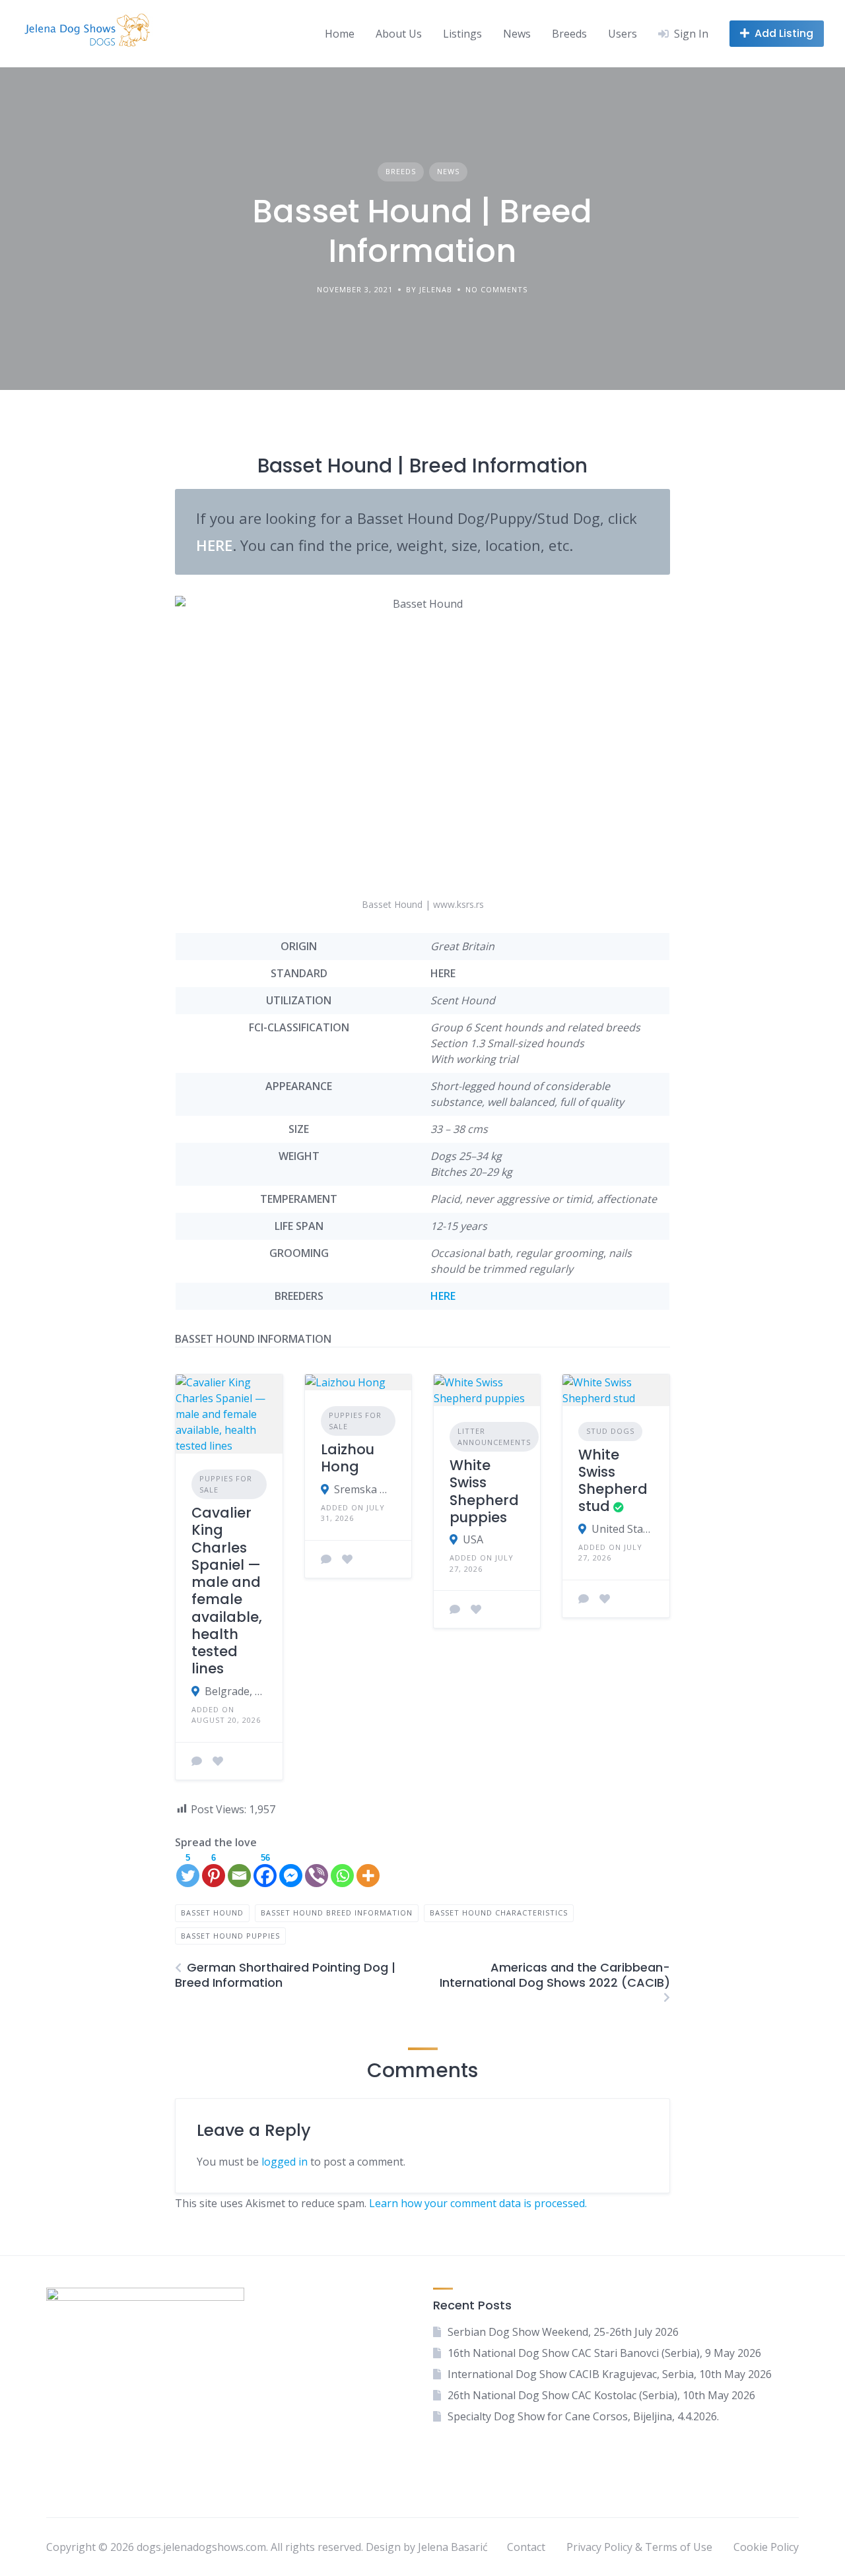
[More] (368, 1870)
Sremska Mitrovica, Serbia (365, 1489)
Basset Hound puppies (230, 1936)
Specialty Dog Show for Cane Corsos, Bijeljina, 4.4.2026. (583, 2416)
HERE (443, 1296)
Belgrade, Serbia (235, 1691)
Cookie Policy (766, 2547)
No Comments (496, 289)
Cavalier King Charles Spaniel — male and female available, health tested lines (227, 1591)
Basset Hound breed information (337, 1913)
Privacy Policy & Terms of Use (639, 2547)
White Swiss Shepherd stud (613, 1481)
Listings (462, 34)
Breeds (569, 34)
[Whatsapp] (342, 1870)
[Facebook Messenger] (291, 1870)
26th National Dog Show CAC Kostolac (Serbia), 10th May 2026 (601, 2395)
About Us (399, 34)
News (517, 34)
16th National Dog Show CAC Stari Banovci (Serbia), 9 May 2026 (604, 2353)
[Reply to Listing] (197, 1761)
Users (623, 34)
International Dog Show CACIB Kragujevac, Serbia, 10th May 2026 (610, 2374)
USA (473, 1539)
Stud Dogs (610, 1431)
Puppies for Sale (226, 1484)
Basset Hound (212, 1913)
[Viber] (317, 1870)
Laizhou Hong (348, 1458)
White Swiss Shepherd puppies (484, 1491)
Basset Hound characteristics (499, 1913)
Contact (526, 2547)
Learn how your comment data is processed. (478, 2203)
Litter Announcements (494, 1436)
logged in (285, 2162)
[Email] (239, 1870)
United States (622, 1529)
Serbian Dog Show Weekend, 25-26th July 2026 (563, 2332)
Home (340, 34)
